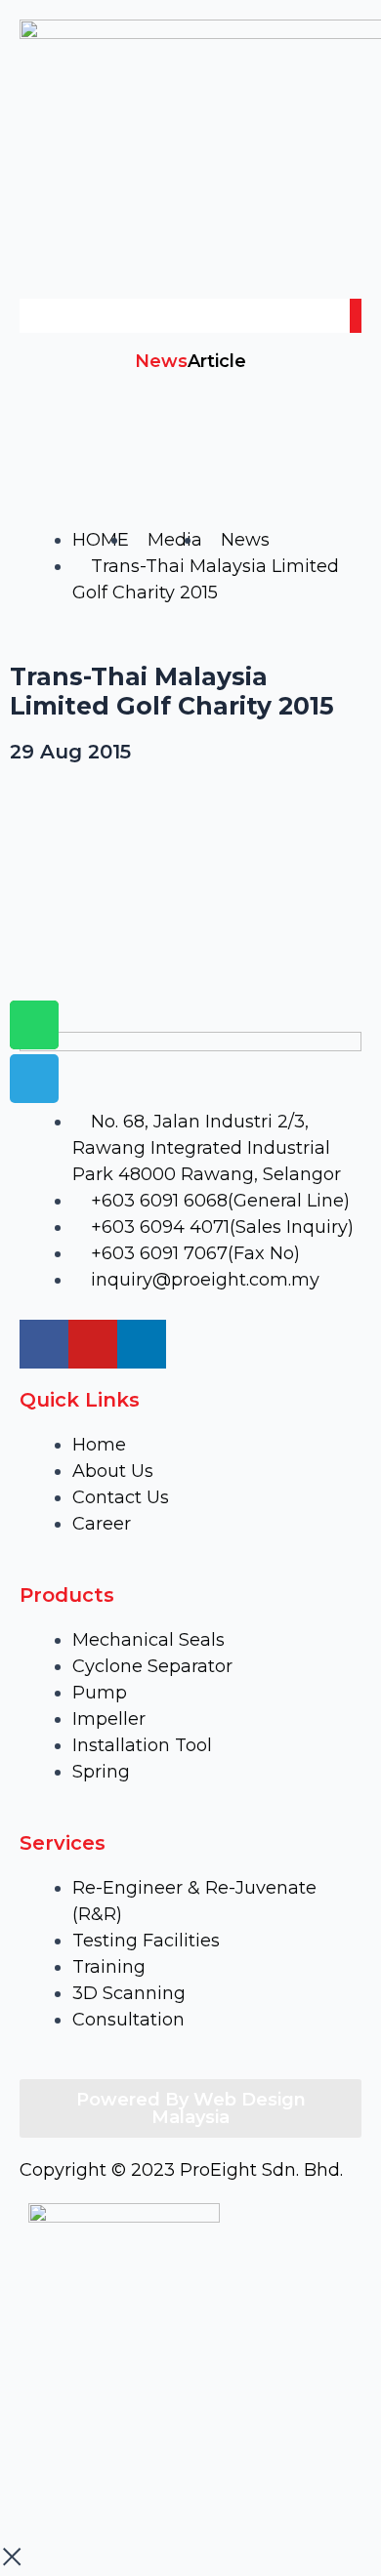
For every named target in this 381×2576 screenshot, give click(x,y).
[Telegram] (34, 1079)
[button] (190, 261)
